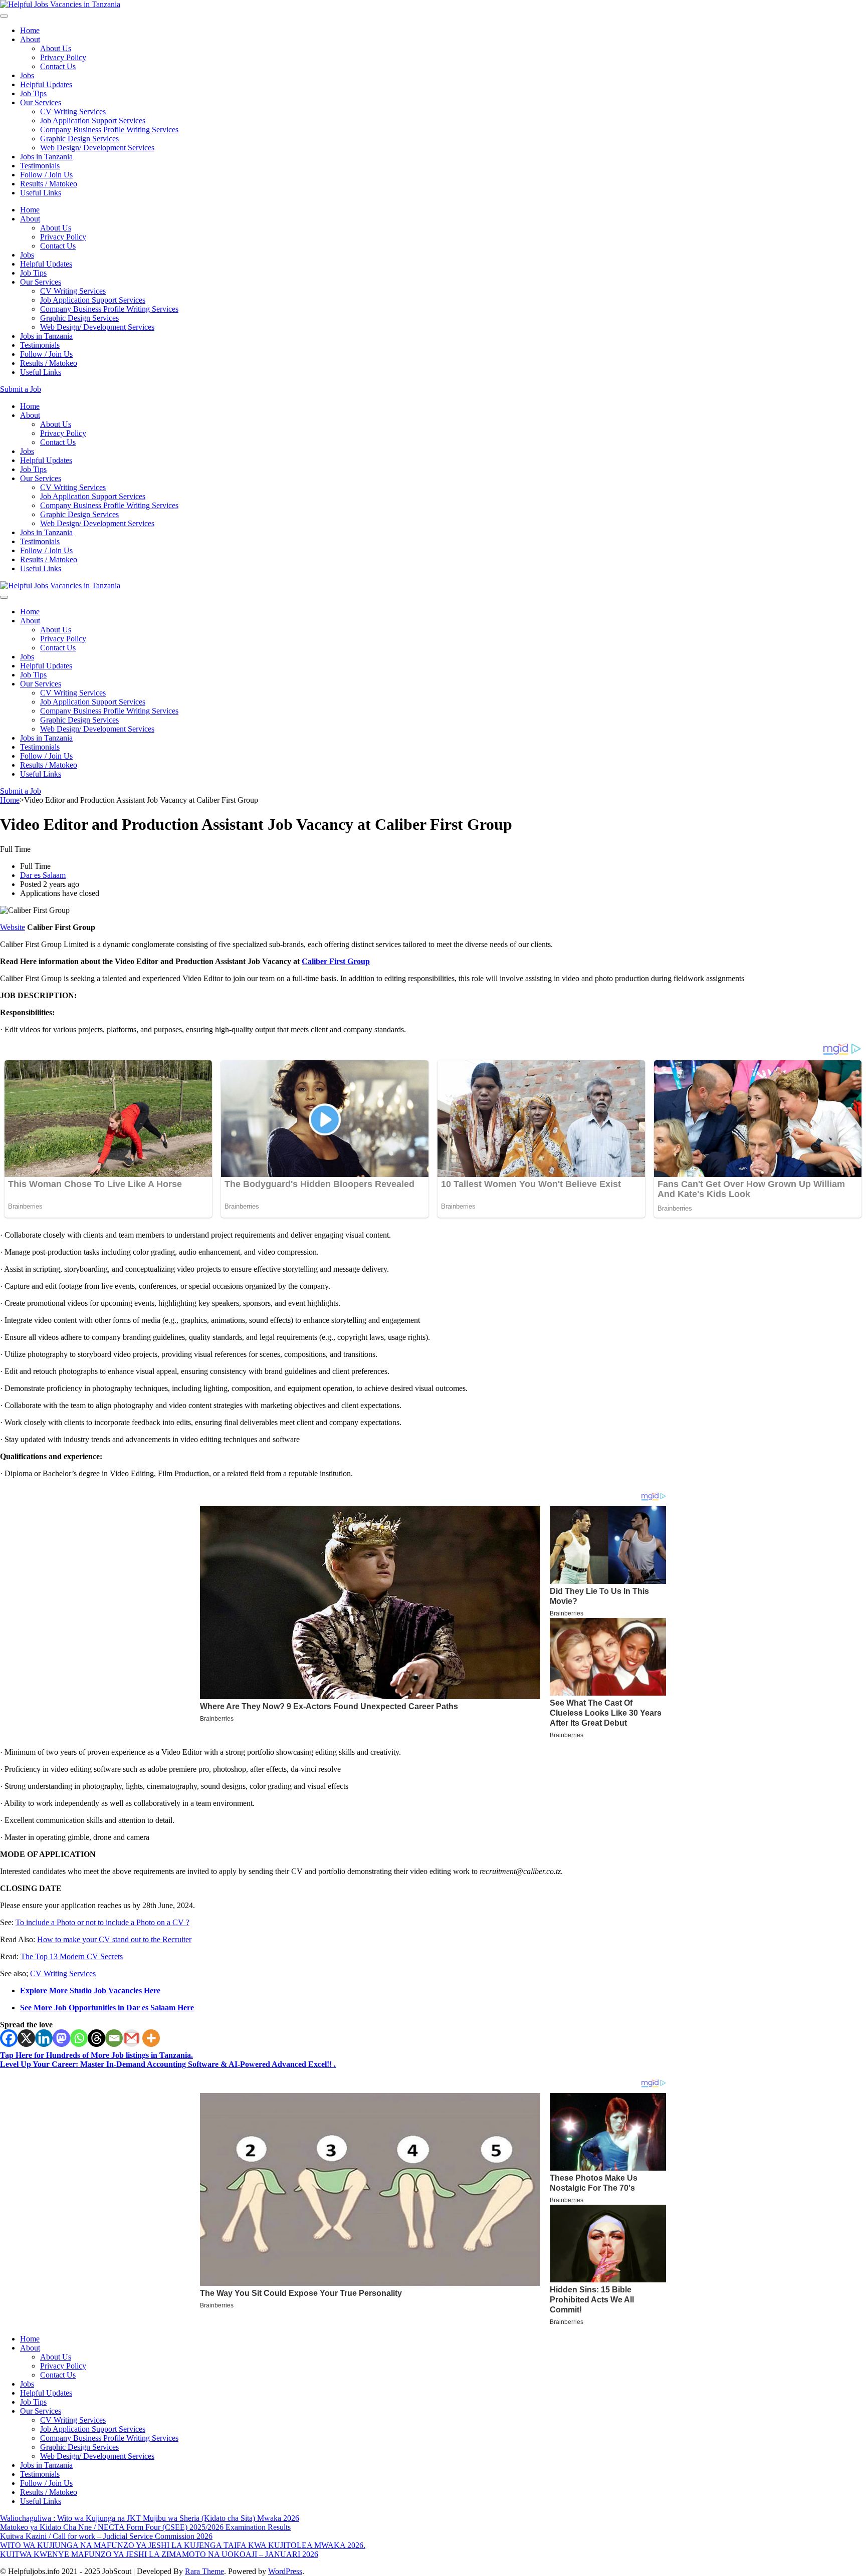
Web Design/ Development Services (97, 148)
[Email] (114, 2038)
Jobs (27, 75)
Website (13, 927)
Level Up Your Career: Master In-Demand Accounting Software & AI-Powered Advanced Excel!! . (168, 2064)
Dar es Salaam (43, 875)
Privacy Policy (63, 57)
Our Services (41, 102)
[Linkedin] (44, 2038)
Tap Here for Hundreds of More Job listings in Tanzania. (96, 2055)
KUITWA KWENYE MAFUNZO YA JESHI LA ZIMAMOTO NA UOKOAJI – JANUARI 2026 (159, 2554)
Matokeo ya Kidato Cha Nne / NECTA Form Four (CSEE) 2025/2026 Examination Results (145, 2527)
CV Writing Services (73, 111)
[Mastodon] (61, 2038)
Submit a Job (21, 389)
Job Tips (33, 93)
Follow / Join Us (46, 175)
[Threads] (96, 2038)
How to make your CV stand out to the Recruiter (114, 1939)
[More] (151, 2038)
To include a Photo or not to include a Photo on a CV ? (102, 1922)
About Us (56, 48)
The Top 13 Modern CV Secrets (72, 1956)
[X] (26, 2038)
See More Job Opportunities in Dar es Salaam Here (107, 2008)
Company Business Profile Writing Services (109, 130)
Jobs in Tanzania (46, 157)
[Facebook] (9, 2038)
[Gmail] (132, 2038)
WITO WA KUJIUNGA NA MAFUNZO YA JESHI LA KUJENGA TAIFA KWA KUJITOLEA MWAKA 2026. (183, 2545)
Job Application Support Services (93, 121)
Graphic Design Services (79, 139)
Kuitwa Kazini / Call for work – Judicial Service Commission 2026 (106, 2536)
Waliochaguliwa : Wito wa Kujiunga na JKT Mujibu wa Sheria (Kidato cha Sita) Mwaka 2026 (150, 2518)
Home (30, 30)
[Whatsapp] (79, 2038)
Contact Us (58, 66)
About (30, 39)
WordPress (285, 2571)
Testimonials (40, 166)
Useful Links (41, 193)
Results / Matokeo (49, 184)
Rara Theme (204, 2571)
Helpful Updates (46, 84)
